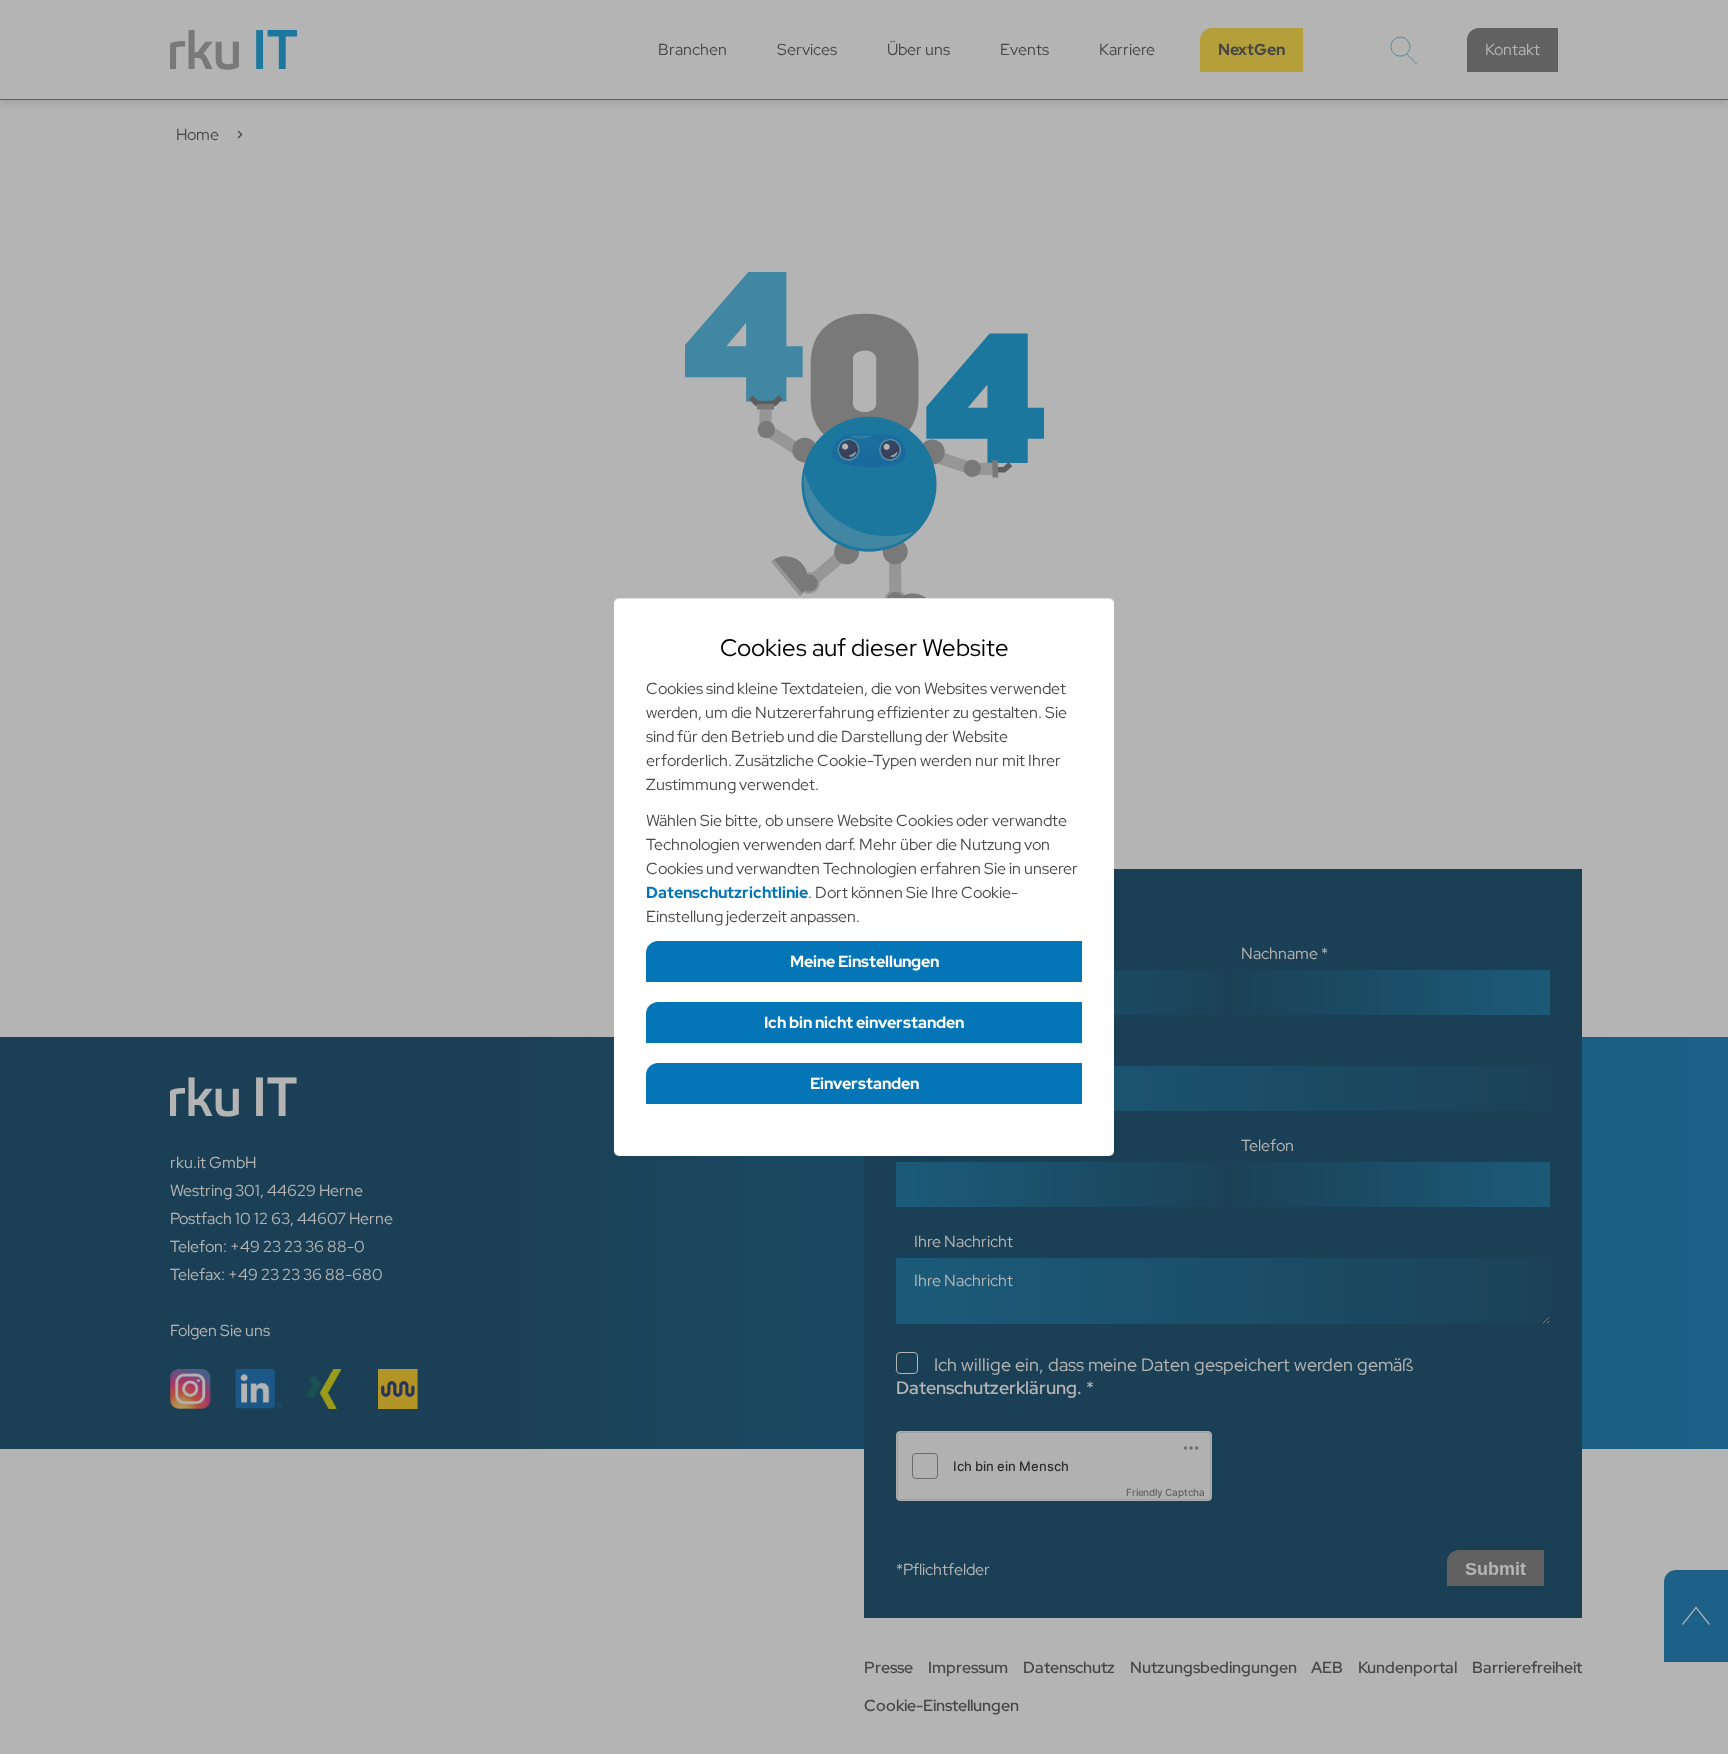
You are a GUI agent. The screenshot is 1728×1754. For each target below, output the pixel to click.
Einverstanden (864, 1083)
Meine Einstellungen (864, 961)
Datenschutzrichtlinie (727, 892)
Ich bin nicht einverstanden (864, 1022)
